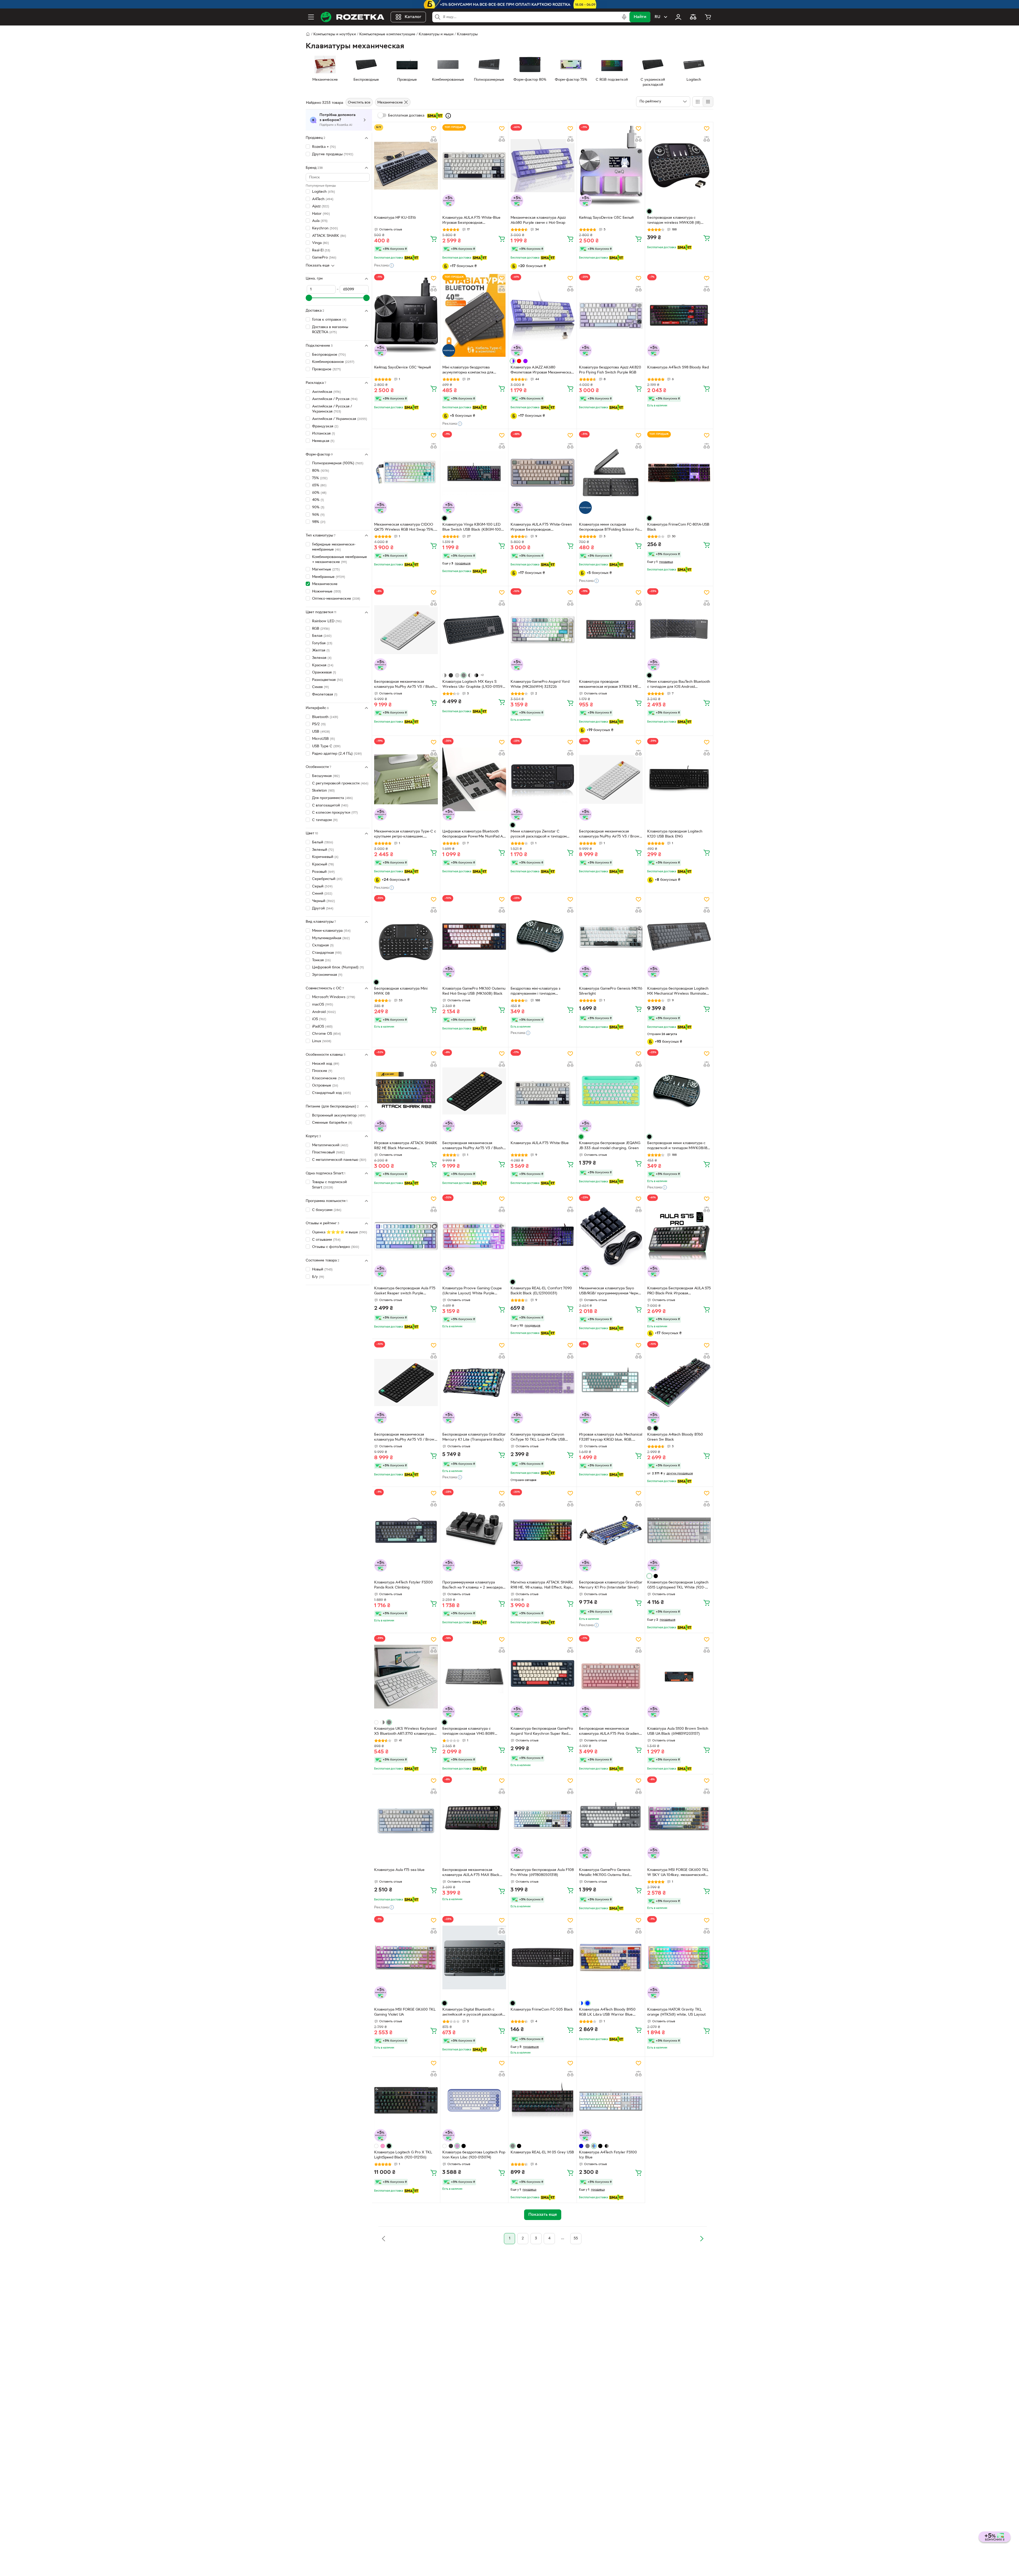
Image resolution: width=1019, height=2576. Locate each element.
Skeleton (323, 791)
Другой (323, 908)
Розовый (323, 872)
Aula (320, 221)
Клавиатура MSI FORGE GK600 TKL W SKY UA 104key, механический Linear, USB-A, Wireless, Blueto (678, 1873)
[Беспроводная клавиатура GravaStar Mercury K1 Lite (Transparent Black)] (474, 1383)
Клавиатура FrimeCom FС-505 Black (542, 2010)
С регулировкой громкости (340, 783)
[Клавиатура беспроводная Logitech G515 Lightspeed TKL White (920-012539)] (679, 1530)
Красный (323, 864)
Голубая (322, 643)
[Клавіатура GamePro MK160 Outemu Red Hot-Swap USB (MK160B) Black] (474, 937)
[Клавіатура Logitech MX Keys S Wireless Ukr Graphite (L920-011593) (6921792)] (474, 630)
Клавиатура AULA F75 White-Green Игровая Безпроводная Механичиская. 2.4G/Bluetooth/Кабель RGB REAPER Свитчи (541, 528)
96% (318, 515)
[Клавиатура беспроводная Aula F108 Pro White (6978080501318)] (542, 1818)
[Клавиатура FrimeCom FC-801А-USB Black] (679, 473)
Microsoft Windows (334, 997)
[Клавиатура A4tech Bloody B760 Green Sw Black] (679, 1383)
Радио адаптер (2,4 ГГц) (337, 754)
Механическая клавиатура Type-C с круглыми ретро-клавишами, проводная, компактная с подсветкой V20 (405, 835)
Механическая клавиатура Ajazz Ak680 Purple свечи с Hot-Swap (538, 220)
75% (320, 478)
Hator (321, 214)
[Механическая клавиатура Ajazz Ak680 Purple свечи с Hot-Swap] (542, 166)
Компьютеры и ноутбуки (335, 34)
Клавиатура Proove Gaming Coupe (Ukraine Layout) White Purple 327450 (472, 1291)
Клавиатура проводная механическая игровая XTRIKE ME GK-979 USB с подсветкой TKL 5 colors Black (609, 685)
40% (318, 500)
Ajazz (321, 206)
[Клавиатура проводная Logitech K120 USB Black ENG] (679, 779)
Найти (640, 17)
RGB (321, 628)
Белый (323, 842)
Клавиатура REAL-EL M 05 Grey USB (542, 2152)
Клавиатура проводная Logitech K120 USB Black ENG (675, 834)
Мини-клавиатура (331, 931)
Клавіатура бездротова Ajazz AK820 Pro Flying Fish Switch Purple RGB (610, 370)
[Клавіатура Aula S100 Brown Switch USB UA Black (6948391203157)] (679, 1677)
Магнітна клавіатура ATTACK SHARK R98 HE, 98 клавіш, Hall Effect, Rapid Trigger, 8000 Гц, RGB (542, 1586)
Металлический (330, 1145)
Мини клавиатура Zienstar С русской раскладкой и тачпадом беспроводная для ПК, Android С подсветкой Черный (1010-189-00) (540, 835)
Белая (322, 636)
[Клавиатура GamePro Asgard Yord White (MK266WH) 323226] (542, 630)
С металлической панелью (339, 1160)
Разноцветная (327, 680)
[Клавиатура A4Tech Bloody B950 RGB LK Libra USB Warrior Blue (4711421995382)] (611, 1957)
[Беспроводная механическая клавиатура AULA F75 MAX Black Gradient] (474, 1818)
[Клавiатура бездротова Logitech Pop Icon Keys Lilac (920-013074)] (474, 2100)
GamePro (324, 258)
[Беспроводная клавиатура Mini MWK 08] (406, 937)
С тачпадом (325, 820)
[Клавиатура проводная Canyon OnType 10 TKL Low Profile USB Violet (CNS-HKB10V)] (542, 1383)
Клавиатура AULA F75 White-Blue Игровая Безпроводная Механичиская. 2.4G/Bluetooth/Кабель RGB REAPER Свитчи (471, 221)
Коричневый (325, 857)
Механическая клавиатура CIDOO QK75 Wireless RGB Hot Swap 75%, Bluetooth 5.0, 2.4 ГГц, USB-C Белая (405, 528)
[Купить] (434, 239)
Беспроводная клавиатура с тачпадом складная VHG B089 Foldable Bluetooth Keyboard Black (472, 1732)
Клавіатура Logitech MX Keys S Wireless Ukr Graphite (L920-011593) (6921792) (474, 685)
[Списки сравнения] (693, 17)
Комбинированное (333, 362)
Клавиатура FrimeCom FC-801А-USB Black (678, 527)
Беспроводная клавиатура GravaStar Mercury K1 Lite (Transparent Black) (474, 1437)
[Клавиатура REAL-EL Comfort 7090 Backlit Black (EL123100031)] (542, 1236)
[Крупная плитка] (698, 102)
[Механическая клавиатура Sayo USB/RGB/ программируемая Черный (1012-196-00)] (611, 1236)
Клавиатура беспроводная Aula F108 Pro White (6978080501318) (542, 1873)
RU (657, 17)
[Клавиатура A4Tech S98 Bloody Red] (679, 315)
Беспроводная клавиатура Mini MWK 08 (401, 991)
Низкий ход (326, 1064)
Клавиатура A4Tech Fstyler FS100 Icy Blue (608, 2155)
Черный (323, 901)
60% (319, 493)
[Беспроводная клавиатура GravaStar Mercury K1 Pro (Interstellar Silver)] (611, 1530)
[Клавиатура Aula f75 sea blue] (406, 1818)
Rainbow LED (327, 621)
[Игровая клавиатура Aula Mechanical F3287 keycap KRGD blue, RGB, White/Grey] (611, 1383)
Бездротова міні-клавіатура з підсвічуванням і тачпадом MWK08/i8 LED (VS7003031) (536, 992)
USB (321, 731)
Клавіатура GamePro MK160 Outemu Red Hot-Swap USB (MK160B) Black (474, 991)
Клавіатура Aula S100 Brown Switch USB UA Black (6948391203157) (678, 1731)
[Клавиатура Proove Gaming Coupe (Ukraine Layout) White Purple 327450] (474, 1236)
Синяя (320, 687)
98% (319, 522)
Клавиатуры (467, 34)
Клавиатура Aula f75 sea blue (399, 1870)
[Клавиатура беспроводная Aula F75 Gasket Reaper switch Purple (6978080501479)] (406, 1236)
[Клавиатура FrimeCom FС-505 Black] (542, 1957)
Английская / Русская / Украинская (332, 409)
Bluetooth (325, 717)
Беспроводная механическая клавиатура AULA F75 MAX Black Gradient (471, 1873)
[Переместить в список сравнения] (434, 139)
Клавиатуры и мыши (436, 34)
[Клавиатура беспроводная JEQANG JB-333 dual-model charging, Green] (611, 1091)
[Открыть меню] (311, 17)
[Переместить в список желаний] (434, 128)
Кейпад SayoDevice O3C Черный (403, 368)
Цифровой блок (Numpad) (338, 967)
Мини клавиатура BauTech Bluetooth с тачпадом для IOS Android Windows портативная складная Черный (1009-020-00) (679, 685)
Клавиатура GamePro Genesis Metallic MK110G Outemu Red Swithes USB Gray (605, 1873)
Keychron (325, 228)
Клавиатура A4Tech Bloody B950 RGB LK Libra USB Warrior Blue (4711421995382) (607, 2013)
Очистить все (359, 103)
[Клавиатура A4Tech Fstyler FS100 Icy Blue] (611, 2100)
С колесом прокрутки (335, 813)
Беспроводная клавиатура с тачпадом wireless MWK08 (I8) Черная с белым (674, 221)
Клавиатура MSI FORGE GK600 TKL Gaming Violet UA (405, 2012)
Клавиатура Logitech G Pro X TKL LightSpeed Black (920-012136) (403, 2155)
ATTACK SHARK (329, 236)
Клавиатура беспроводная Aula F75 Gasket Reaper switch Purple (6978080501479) (405, 1291)
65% (319, 485)
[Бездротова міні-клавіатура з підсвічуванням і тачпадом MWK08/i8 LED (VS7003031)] (542, 937)
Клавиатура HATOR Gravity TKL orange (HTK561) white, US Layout (676, 2012)
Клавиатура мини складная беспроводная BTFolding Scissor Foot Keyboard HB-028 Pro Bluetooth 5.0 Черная (611, 528)
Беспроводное (329, 355)
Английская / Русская (335, 399)
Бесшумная (326, 776)
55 (576, 2238)
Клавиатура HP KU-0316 (395, 218)
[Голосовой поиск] (624, 17)
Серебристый (327, 879)
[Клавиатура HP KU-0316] (406, 166)
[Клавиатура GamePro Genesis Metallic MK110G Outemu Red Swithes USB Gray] (611, 1818)
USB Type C (326, 746)
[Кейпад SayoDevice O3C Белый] (611, 166)
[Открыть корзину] (708, 17)
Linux (322, 1041)
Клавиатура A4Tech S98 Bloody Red (678, 368)
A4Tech (323, 199)
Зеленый (323, 850)
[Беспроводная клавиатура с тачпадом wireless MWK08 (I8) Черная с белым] (679, 166)
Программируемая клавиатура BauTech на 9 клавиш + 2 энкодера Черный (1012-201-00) (472, 1586)
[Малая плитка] (708, 102)
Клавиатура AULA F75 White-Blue (540, 1143)
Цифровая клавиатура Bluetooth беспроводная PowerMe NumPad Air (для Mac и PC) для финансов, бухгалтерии (474, 835)
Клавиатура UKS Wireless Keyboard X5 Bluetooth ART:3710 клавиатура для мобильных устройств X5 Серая (405, 1732)
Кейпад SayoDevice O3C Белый (606, 218)
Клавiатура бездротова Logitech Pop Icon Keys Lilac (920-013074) (474, 2155)
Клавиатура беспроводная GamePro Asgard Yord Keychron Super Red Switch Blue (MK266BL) (542, 1732)
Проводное (326, 369)
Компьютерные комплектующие (387, 34)
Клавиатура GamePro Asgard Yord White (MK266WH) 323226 (540, 684)
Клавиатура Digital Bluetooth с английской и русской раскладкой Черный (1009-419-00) (472, 2013)
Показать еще (318, 266)
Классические (328, 1078)
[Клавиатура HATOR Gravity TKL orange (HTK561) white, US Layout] (679, 1957)
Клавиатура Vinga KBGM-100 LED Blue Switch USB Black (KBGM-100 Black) (472, 528)
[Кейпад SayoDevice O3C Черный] (406, 315)
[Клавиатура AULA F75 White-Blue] (542, 1091)
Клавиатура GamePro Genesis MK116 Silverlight (611, 991)
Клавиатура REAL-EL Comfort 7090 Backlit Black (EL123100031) (541, 1291)
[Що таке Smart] (448, 116)
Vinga (320, 243)
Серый (322, 886)
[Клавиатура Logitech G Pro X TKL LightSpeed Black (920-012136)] (406, 2100)
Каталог (413, 17)
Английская (326, 392)
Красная (323, 665)
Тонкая (321, 960)
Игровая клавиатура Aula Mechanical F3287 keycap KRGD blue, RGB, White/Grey (611, 1438)
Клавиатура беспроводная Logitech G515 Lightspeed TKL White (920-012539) (678, 1586)
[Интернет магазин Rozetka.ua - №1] (352, 17)
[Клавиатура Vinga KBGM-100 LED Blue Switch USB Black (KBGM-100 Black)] (474, 473)
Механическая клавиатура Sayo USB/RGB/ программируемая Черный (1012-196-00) (611, 1291)
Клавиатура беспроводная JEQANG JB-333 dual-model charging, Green (610, 1146)
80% (321, 471)
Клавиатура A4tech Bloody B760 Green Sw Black (675, 1437)
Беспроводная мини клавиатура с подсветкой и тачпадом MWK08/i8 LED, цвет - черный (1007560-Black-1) (679, 1146)
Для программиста (332, 798)
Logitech (323, 192)
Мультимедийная (331, 938)
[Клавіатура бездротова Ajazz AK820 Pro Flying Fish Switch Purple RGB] (611, 315)
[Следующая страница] (702, 2239)
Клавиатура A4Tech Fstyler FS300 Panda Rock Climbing (403, 1585)
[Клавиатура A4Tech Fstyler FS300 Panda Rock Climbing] (406, 1530)
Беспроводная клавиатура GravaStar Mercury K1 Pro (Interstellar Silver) (611, 1585)
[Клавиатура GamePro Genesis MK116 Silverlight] (611, 937)
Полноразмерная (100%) (338, 463)
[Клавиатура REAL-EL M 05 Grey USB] (542, 2100)
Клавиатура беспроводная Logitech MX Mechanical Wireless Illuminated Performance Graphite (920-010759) (678, 992)
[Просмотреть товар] (649, 211)
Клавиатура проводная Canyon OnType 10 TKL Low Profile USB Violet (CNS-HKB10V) (538, 1438)
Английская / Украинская (340, 419)
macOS (323, 1005)
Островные (325, 1086)
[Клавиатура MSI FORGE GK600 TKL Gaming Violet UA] (406, 1957)
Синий (322, 894)
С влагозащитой (330, 805)
